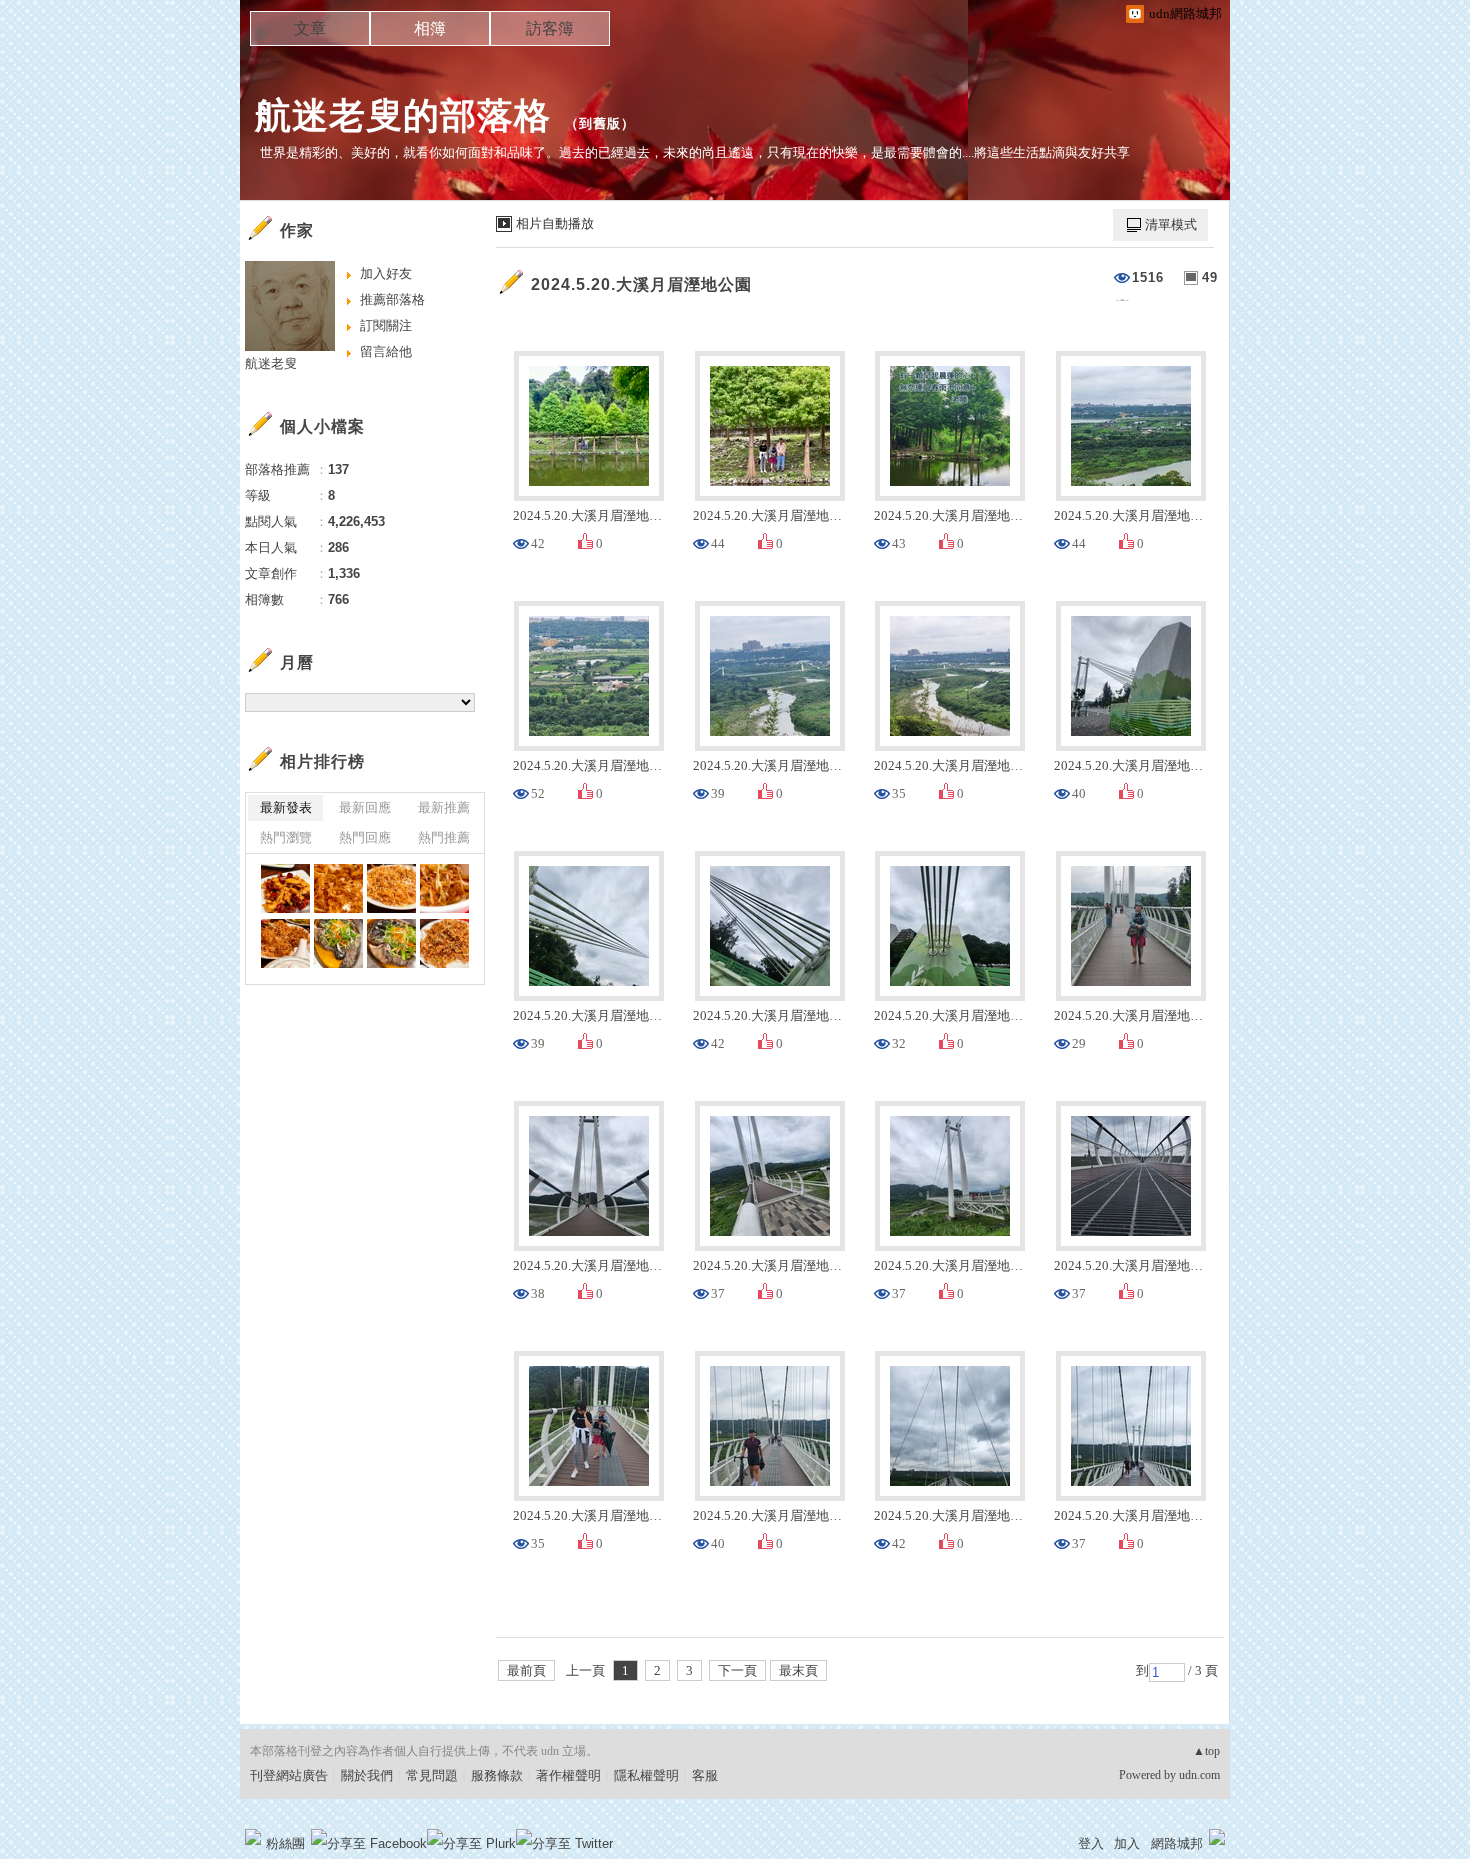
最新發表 (286, 807)
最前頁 (526, 1670)
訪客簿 (550, 28)
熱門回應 (365, 837)
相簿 (430, 28)
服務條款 (497, 1775)
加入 (1127, 1843)
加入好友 (386, 273)
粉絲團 (285, 1843)
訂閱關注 (386, 325)
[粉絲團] (253, 1837)
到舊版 (600, 123)
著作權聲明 (568, 1775)
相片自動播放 (555, 223)
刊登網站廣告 (289, 1775)
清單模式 (1171, 224)
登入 (1091, 1843)
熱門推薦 (444, 837)
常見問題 (432, 1775)
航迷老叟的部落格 (403, 115)
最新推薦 (444, 807)
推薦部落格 (392, 299)
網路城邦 (1177, 1843)
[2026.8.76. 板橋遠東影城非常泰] (285, 888)
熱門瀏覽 (286, 837)
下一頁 (737, 1670)
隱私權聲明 (646, 1775)
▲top (1206, 1751)
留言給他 (386, 351)
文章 (310, 28)
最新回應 (365, 807)
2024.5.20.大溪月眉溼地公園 (641, 284)
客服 (705, 1775)
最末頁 (798, 1670)
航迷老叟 (271, 363)
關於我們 (367, 1775)
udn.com (1199, 1775)
